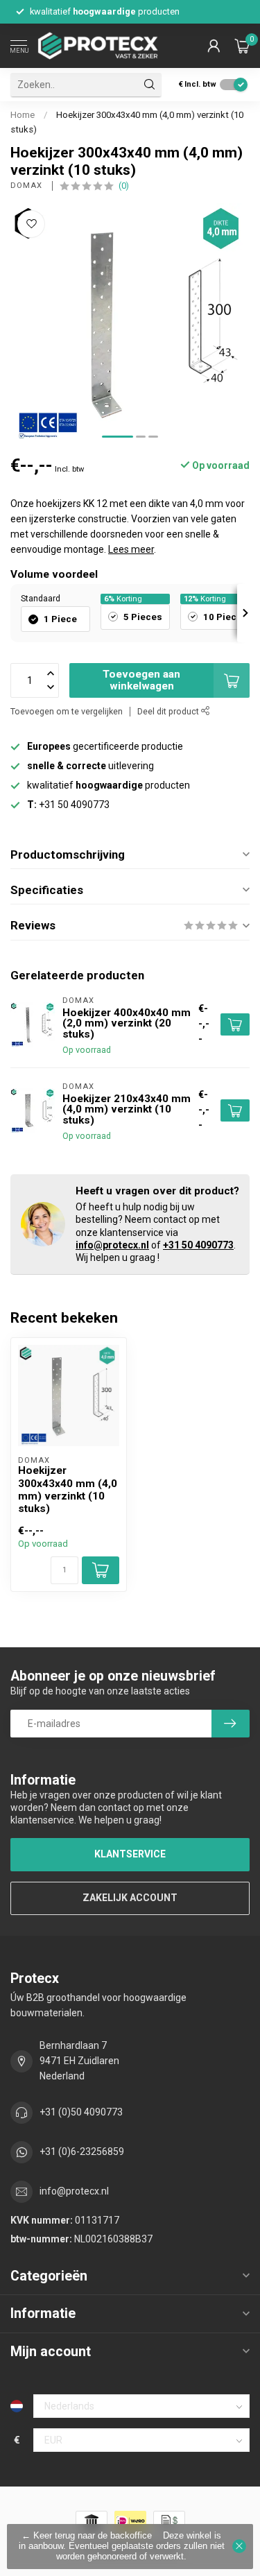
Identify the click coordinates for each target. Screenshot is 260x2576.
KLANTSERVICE (130, 1854)
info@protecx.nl (112, 1245)
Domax (28, 186)
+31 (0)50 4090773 (81, 2112)
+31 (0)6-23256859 (82, 2152)
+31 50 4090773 (198, 1245)
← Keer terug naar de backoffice (87, 2536)
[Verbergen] (239, 2546)
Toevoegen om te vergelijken (67, 711)
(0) (124, 186)
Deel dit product (169, 711)
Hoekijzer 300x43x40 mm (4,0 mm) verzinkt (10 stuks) (68, 1489)
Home (23, 115)
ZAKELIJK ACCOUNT (130, 1898)
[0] (242, 46)
